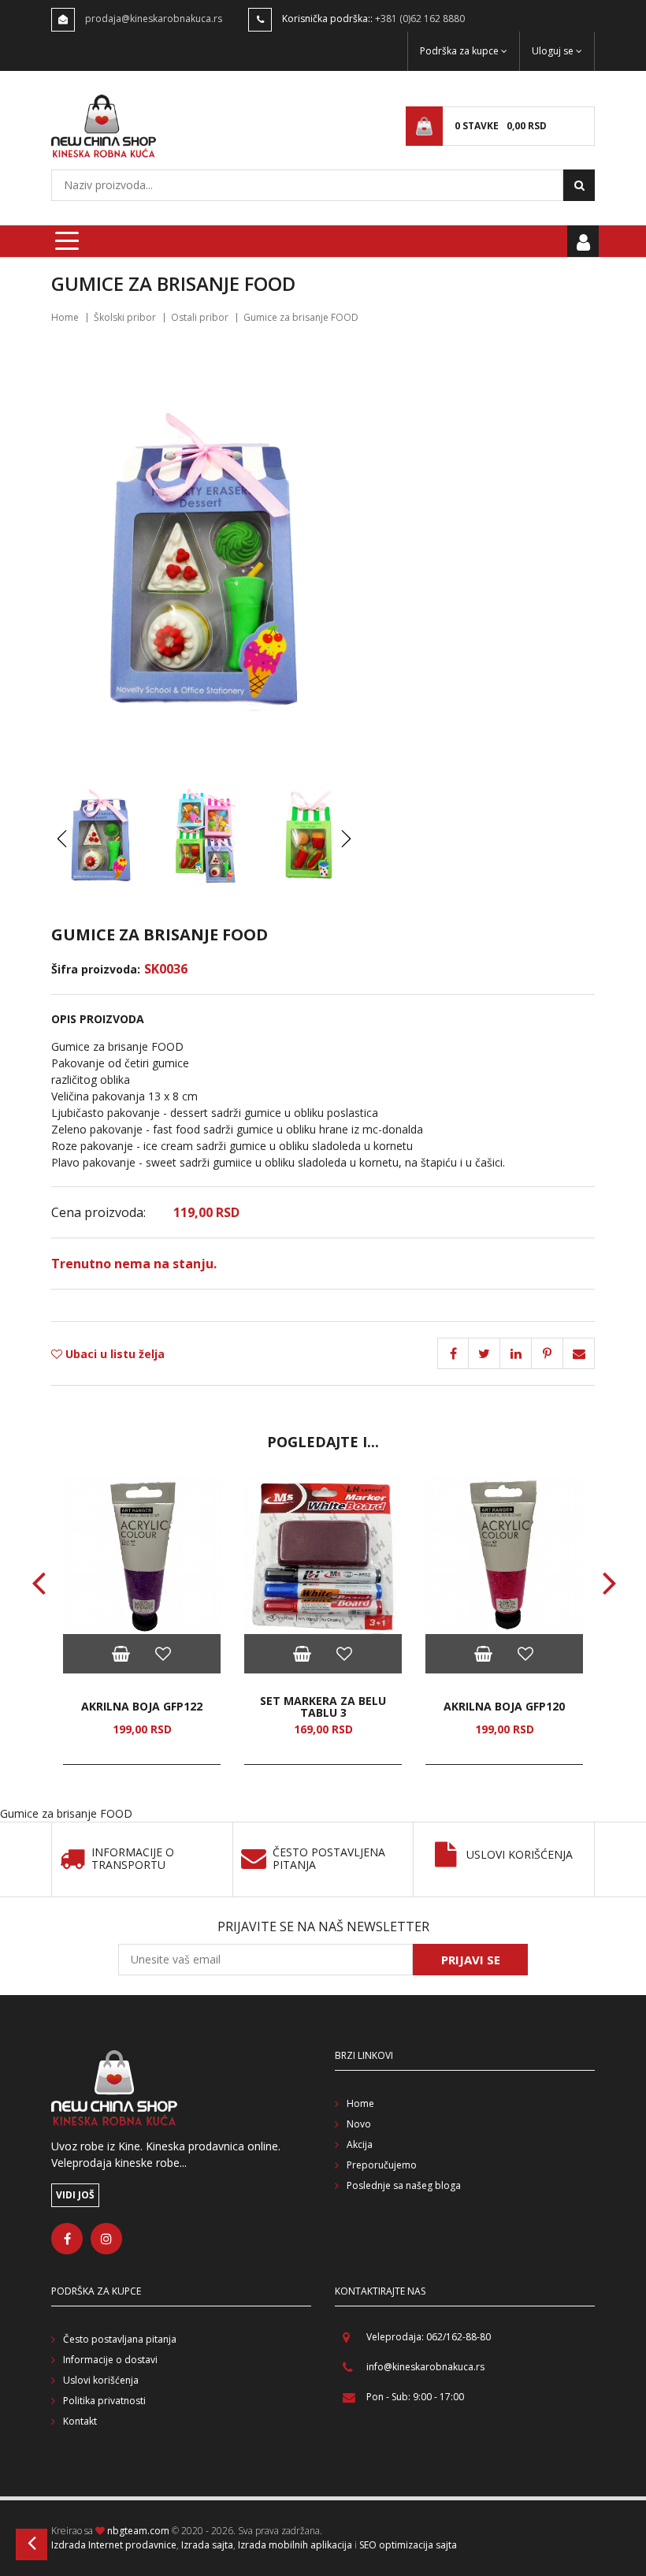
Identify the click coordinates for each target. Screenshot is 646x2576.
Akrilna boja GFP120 (504, 1706)
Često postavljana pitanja (120, 2339)
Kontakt (80, 2421)
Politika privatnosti (104, 2401)
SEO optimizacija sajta (408, 2545)
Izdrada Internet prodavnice (114, 2545)
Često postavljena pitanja (329, 1859)
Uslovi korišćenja (520, 1855)
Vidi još (75, 2195)
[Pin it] (516, 1353)
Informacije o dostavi (110, 2360)
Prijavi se (471, 1960)
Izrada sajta (207, 2545)
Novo (359, 2124)
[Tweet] (484, 1353)
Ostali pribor (200, 317)
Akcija (360, 2144)
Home (65, 317)
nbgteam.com (138, 2531)
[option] (142, 1621)
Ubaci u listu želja (113, 1354)
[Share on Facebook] (453, 1353)
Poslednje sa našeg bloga (404, 2185)
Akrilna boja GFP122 (142, 1706)
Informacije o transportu (133, 1859)
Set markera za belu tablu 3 (323, 1707)
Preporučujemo (382, 2165)
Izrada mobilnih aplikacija (295, 2545)
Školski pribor (125, 317)
